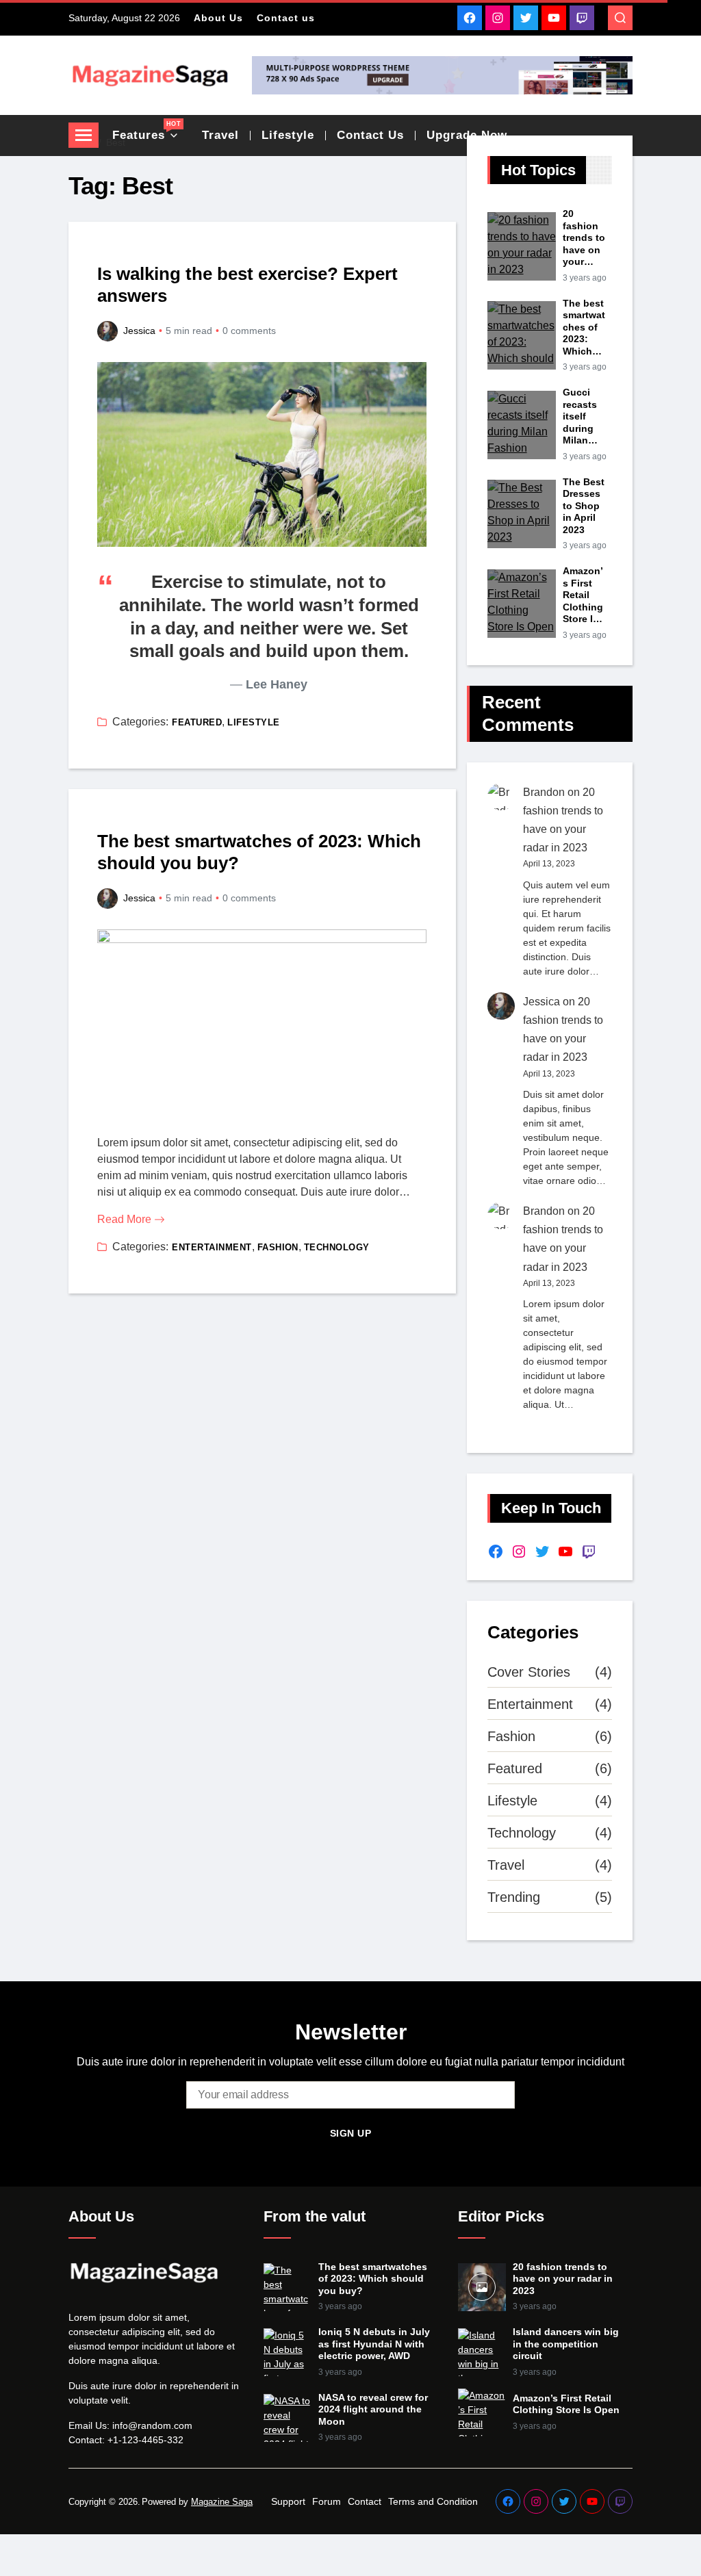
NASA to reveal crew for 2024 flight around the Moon (373, 2409)
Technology (337, 1247)
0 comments (249, 331)
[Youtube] (554, 18)
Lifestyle (253, 722)
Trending (514, 1897)
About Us (218, 18)
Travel (506, 1865)
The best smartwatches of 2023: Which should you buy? (259, 852)
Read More (124, 1219)
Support (288, 2501)
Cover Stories (529, 1672)
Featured (197, 722)
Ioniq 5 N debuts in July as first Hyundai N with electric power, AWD (374, 2344)
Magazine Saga (222, 2502)
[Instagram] (498, 18)
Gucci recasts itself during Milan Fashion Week (582, 417)
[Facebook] (470, 18)
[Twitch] (582, 18)
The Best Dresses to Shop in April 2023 (584, 506)
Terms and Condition (433, 2501)
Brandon (544, 792)
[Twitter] (526, 18)
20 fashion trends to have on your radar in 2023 (584, 238)
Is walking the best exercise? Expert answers (247, 285)
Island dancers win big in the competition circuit (566, 2344)
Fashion (278, 1247)
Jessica (139, 331)
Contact (365, 2501)
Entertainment (212, 1247)
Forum (327, 2501)
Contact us (286, 18)
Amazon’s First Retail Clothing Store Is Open (583, 595)
